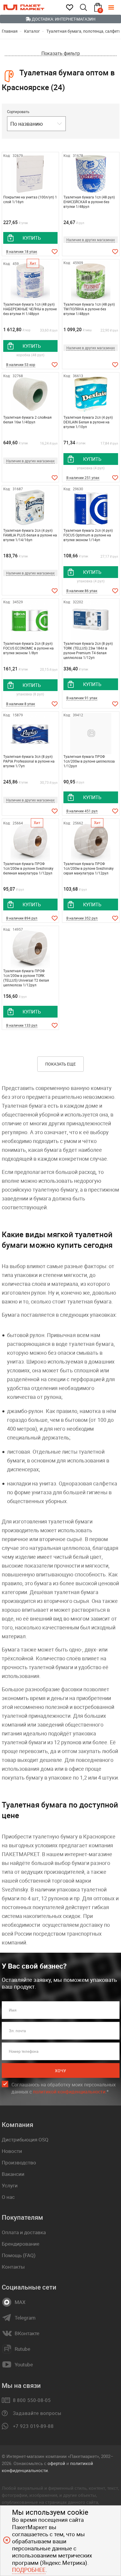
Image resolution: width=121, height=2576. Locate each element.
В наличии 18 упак (22, 251)
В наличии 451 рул (82, 811)
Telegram (25, 2318)
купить (32, 238)
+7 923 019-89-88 (33, 2426)
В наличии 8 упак (21, 704)
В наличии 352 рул (82, 918)
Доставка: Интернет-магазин (63, 19)
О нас (8, 2197)
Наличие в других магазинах (91, 240)
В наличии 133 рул (22, 1025)
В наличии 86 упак (82, 591)
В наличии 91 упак (82, 698)
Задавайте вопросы (37, 2413)
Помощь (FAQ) (19, 2255)
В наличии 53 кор (21, 365)
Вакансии (13, 2174)
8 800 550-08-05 (32, 2400)
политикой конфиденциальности (69, 2092)
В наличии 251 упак (83, 478)
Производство (19, 2162)
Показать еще (60, 1064)
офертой (56, 2463)
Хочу (60, 2071)
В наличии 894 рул (22, 918)
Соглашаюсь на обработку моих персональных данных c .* (64, 2088)
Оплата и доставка (24, 2232)
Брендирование (21, 2244)
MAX (20, 2302)
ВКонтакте (27, 2333)
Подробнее (29, 2570)
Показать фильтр (61, 53)
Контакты (13, 2267)
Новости (12, 2151)
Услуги (10, 2185)
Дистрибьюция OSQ (25, 2140)
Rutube (22, 2349)
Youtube (24, 2365)
